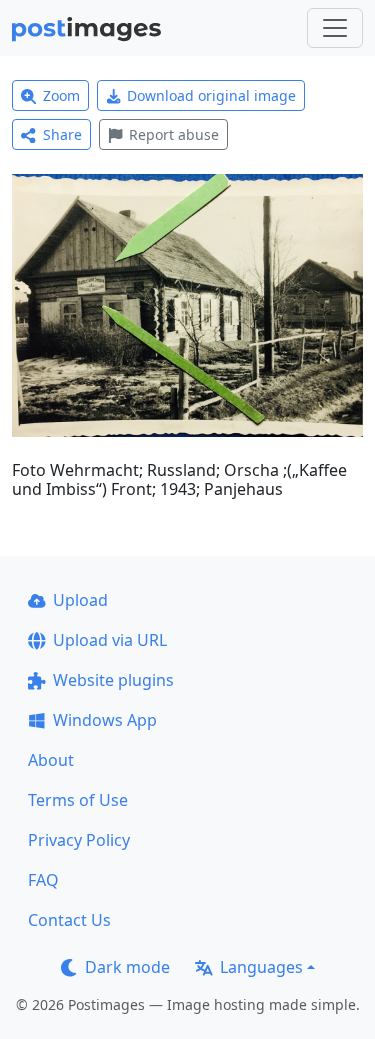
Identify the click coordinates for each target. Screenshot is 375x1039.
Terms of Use (78, 800)
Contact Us (69, 920)
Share (62, 134)
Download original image (211, 95)
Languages (261, 967)
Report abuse (174, 134)
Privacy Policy (79, 840)
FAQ (43, 880)
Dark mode (127, 967)
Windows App (105, 720)
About (51, 760)
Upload (80, 600)
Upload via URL (110, 640)
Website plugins (113, 680)
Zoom (61, 95)
